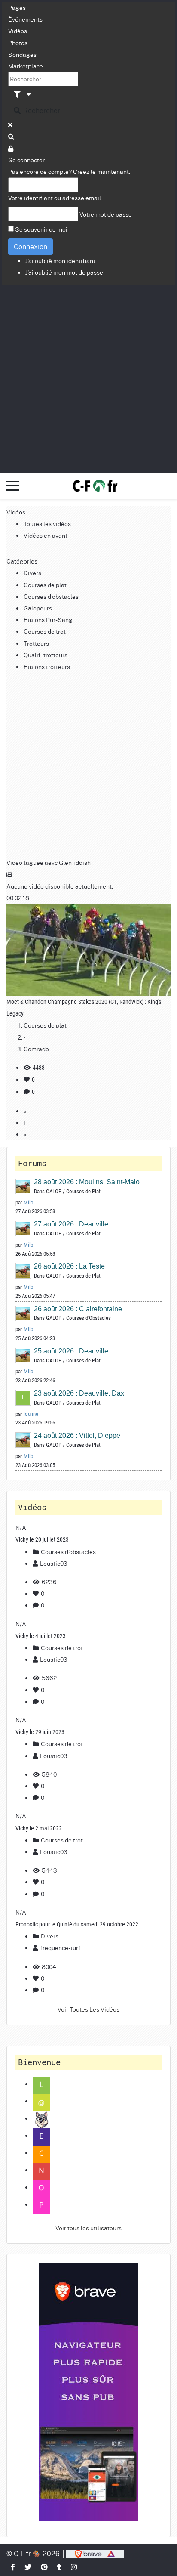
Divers (32, 573)
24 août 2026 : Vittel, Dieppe (77, 1435)
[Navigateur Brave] (88, 2392)
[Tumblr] (60, 2567)
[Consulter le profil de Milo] (24, 1186)
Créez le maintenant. (102, 171)
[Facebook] (13, 2567)
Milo (29, 1203)
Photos (18, 43)
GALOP (54, 1191)
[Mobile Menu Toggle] (13, 486)
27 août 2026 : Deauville (71, 1224)
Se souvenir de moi (41, 229)
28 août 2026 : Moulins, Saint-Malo (87, 1182)
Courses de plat (45, 585)
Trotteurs (36, 643)
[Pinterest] (45, 2567)
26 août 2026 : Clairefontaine (78, 1309)
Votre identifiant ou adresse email (55, 198)
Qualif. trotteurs (46, 655)
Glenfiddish (75, 862)
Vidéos (18, 31)
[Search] (12, 136)
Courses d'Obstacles (88, 1318)
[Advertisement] (88, 378)
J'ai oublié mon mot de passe (64, 272)
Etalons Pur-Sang (48, 619)
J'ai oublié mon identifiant (60, 260)
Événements (25, 19)
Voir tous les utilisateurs (88, 2228)
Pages (17, 7)
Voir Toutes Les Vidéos (88, 2009)
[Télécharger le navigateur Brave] (95, 2553)
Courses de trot (45, 631)
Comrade (36, 1049)
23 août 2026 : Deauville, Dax (79, 1393)
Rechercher (41, 110)
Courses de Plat (83, 1191)
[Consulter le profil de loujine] (24, 1397)
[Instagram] (74, 2567)
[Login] (11, 148)
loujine (31, 1414)
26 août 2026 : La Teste (69, 1266)
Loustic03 (54, 1563)
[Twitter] (28, 2567)
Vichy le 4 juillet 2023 (41, 1636)
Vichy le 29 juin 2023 (40, 1732)
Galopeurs (38, 608)
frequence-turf (60, 1947)
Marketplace (26, 66)
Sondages (22, 54)
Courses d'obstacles (51, 596)
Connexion (31, 246)
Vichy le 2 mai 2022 (39, 1828)
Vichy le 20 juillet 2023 (42, 1539)
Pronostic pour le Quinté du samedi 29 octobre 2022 (77, 1924)
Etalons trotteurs (47, 666)
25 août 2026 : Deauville (71, 1351)
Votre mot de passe (106, 214)
